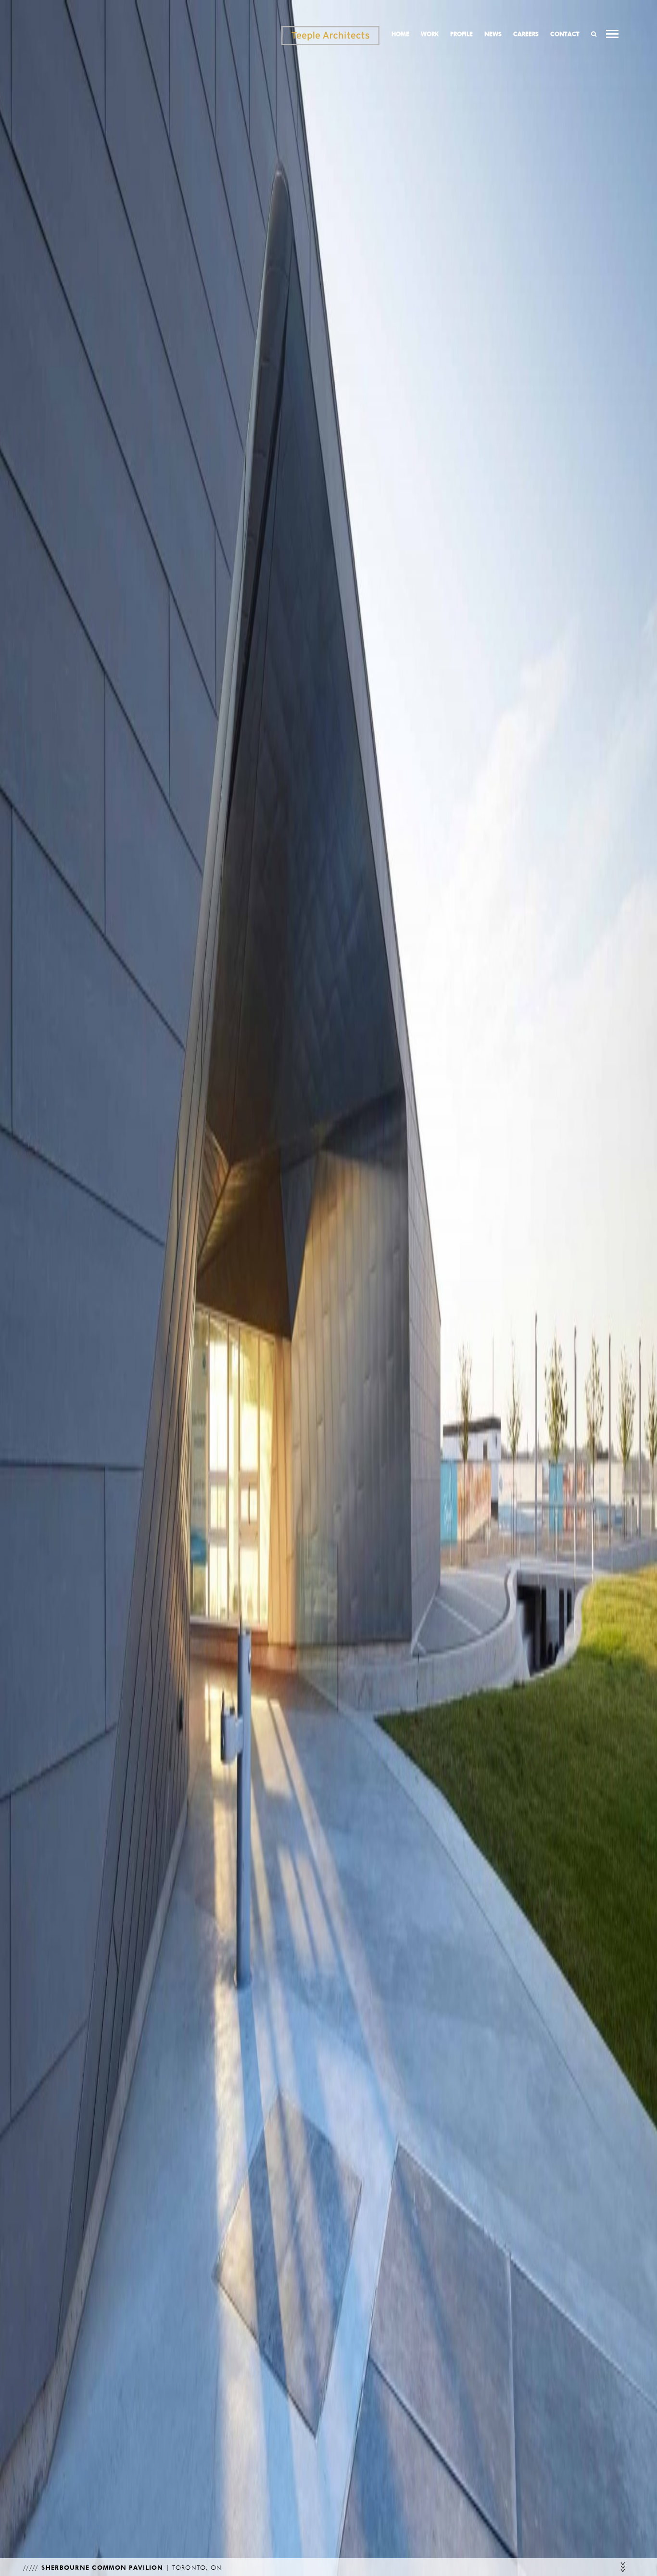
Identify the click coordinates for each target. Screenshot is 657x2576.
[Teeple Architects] (330, 36)
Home (400, 34)
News (493, 34)
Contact (565, 34)
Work (430, 34)
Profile (461, 34)
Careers (526, 34)
